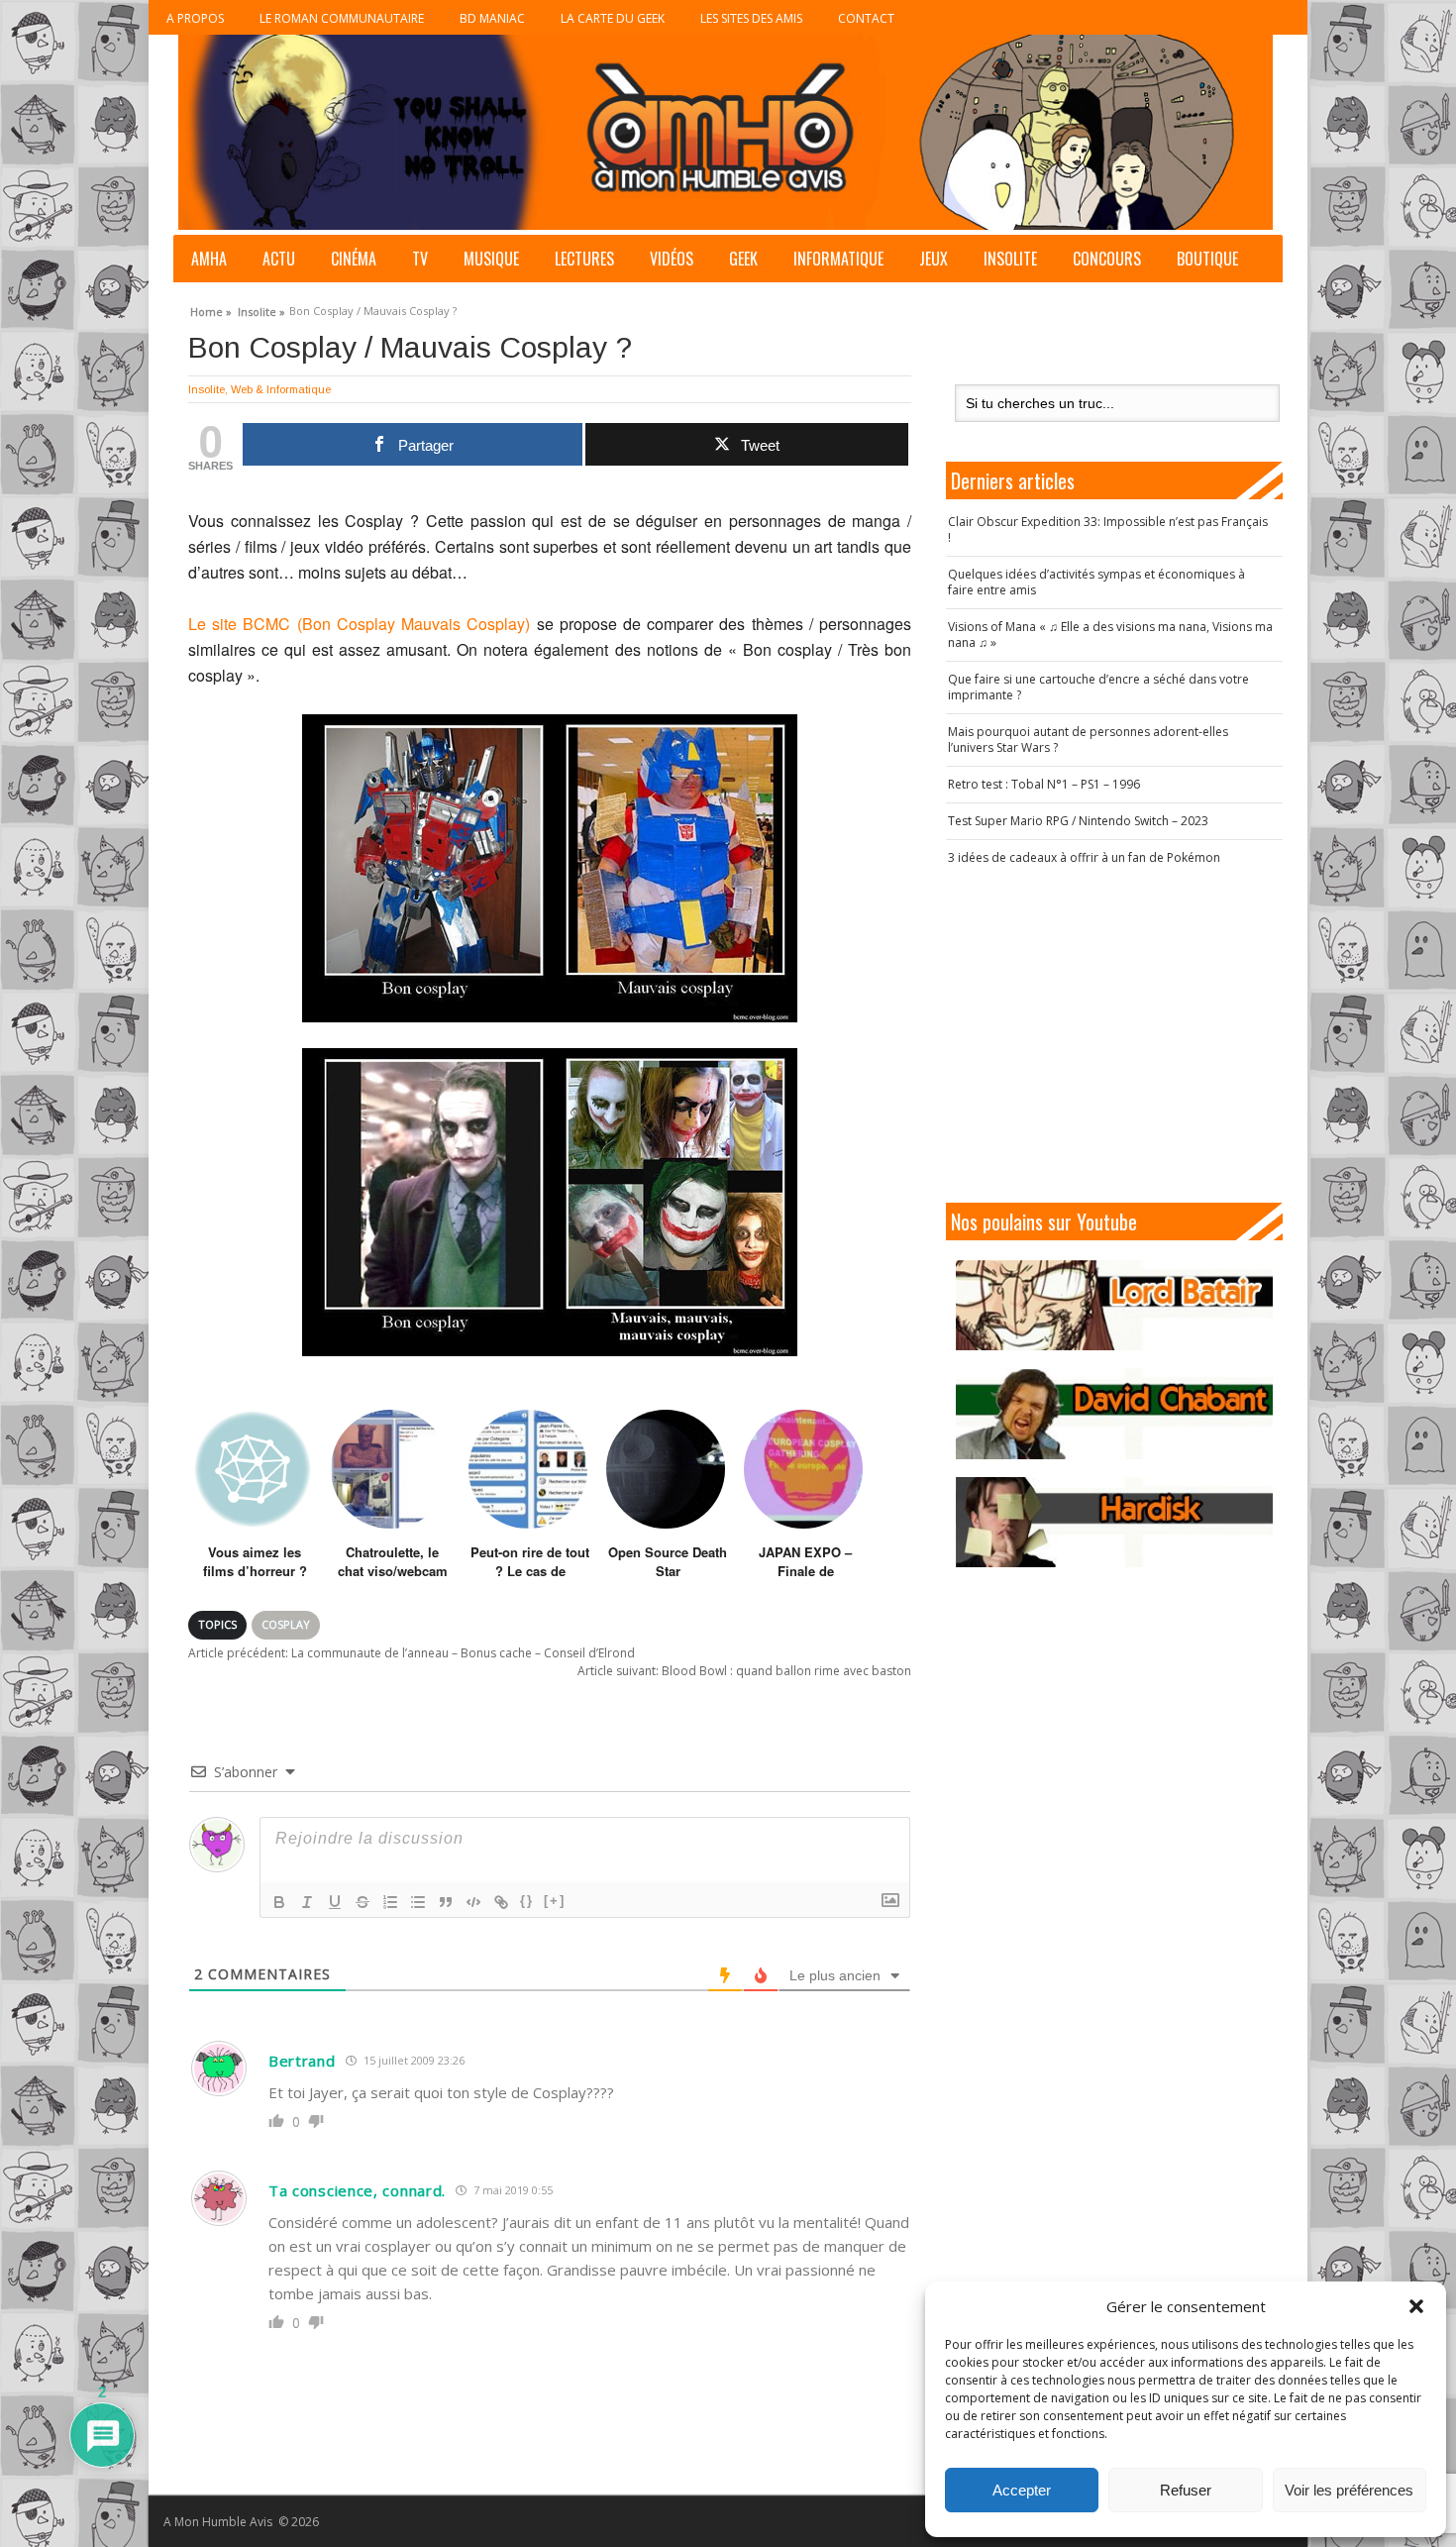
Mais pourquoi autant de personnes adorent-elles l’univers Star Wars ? (1088, 740)
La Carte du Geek (613, 18)
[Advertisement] (1114, 1034)
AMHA (209, 259)
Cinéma (354, 259)
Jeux (934, 259)
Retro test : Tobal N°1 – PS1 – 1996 (1044, 784)
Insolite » (261, 309)
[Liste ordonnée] (390, 1902)
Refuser (1186, 2490)
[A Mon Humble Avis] (726, 132)
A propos (195, 18)
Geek (743, 259)
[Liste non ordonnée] (418, 1902)
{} (527, 1901)
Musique (491, 259)
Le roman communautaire (342, 18)
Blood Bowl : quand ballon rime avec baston (744, 1671)
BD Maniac (492, 18)
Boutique (1207, 259)
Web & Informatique (281, 389)
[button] (1416, 2306)
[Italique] (307, 1902)
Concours (1107, 259)
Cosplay (286, 1624)
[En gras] (279, 1902)
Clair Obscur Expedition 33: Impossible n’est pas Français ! (1108, 530)
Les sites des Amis (751, 18)
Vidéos (672, 259)
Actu (279, 259)
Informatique (838, 259)
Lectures (584, 259)
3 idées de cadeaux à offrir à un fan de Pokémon (1084, 857)
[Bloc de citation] (446, 1902)
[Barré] (363, 1902)
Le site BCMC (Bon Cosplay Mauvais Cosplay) (359, 624)
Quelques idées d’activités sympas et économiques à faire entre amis (1096, 582)
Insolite (1010, 259)
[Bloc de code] (473, 1902)
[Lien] (501, 1902)
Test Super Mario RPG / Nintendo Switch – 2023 (1078, 821)
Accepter (1022, 2490)
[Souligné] (335, 1902)
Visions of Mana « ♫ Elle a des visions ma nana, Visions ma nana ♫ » (1110, 635)
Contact (866, 18)
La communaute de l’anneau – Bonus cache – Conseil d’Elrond (412, 1653)
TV (420, 259)
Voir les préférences (1349, 2490)
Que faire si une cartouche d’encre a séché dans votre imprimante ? (1098, 687)
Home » (211, 309)
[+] (555, 1901)
